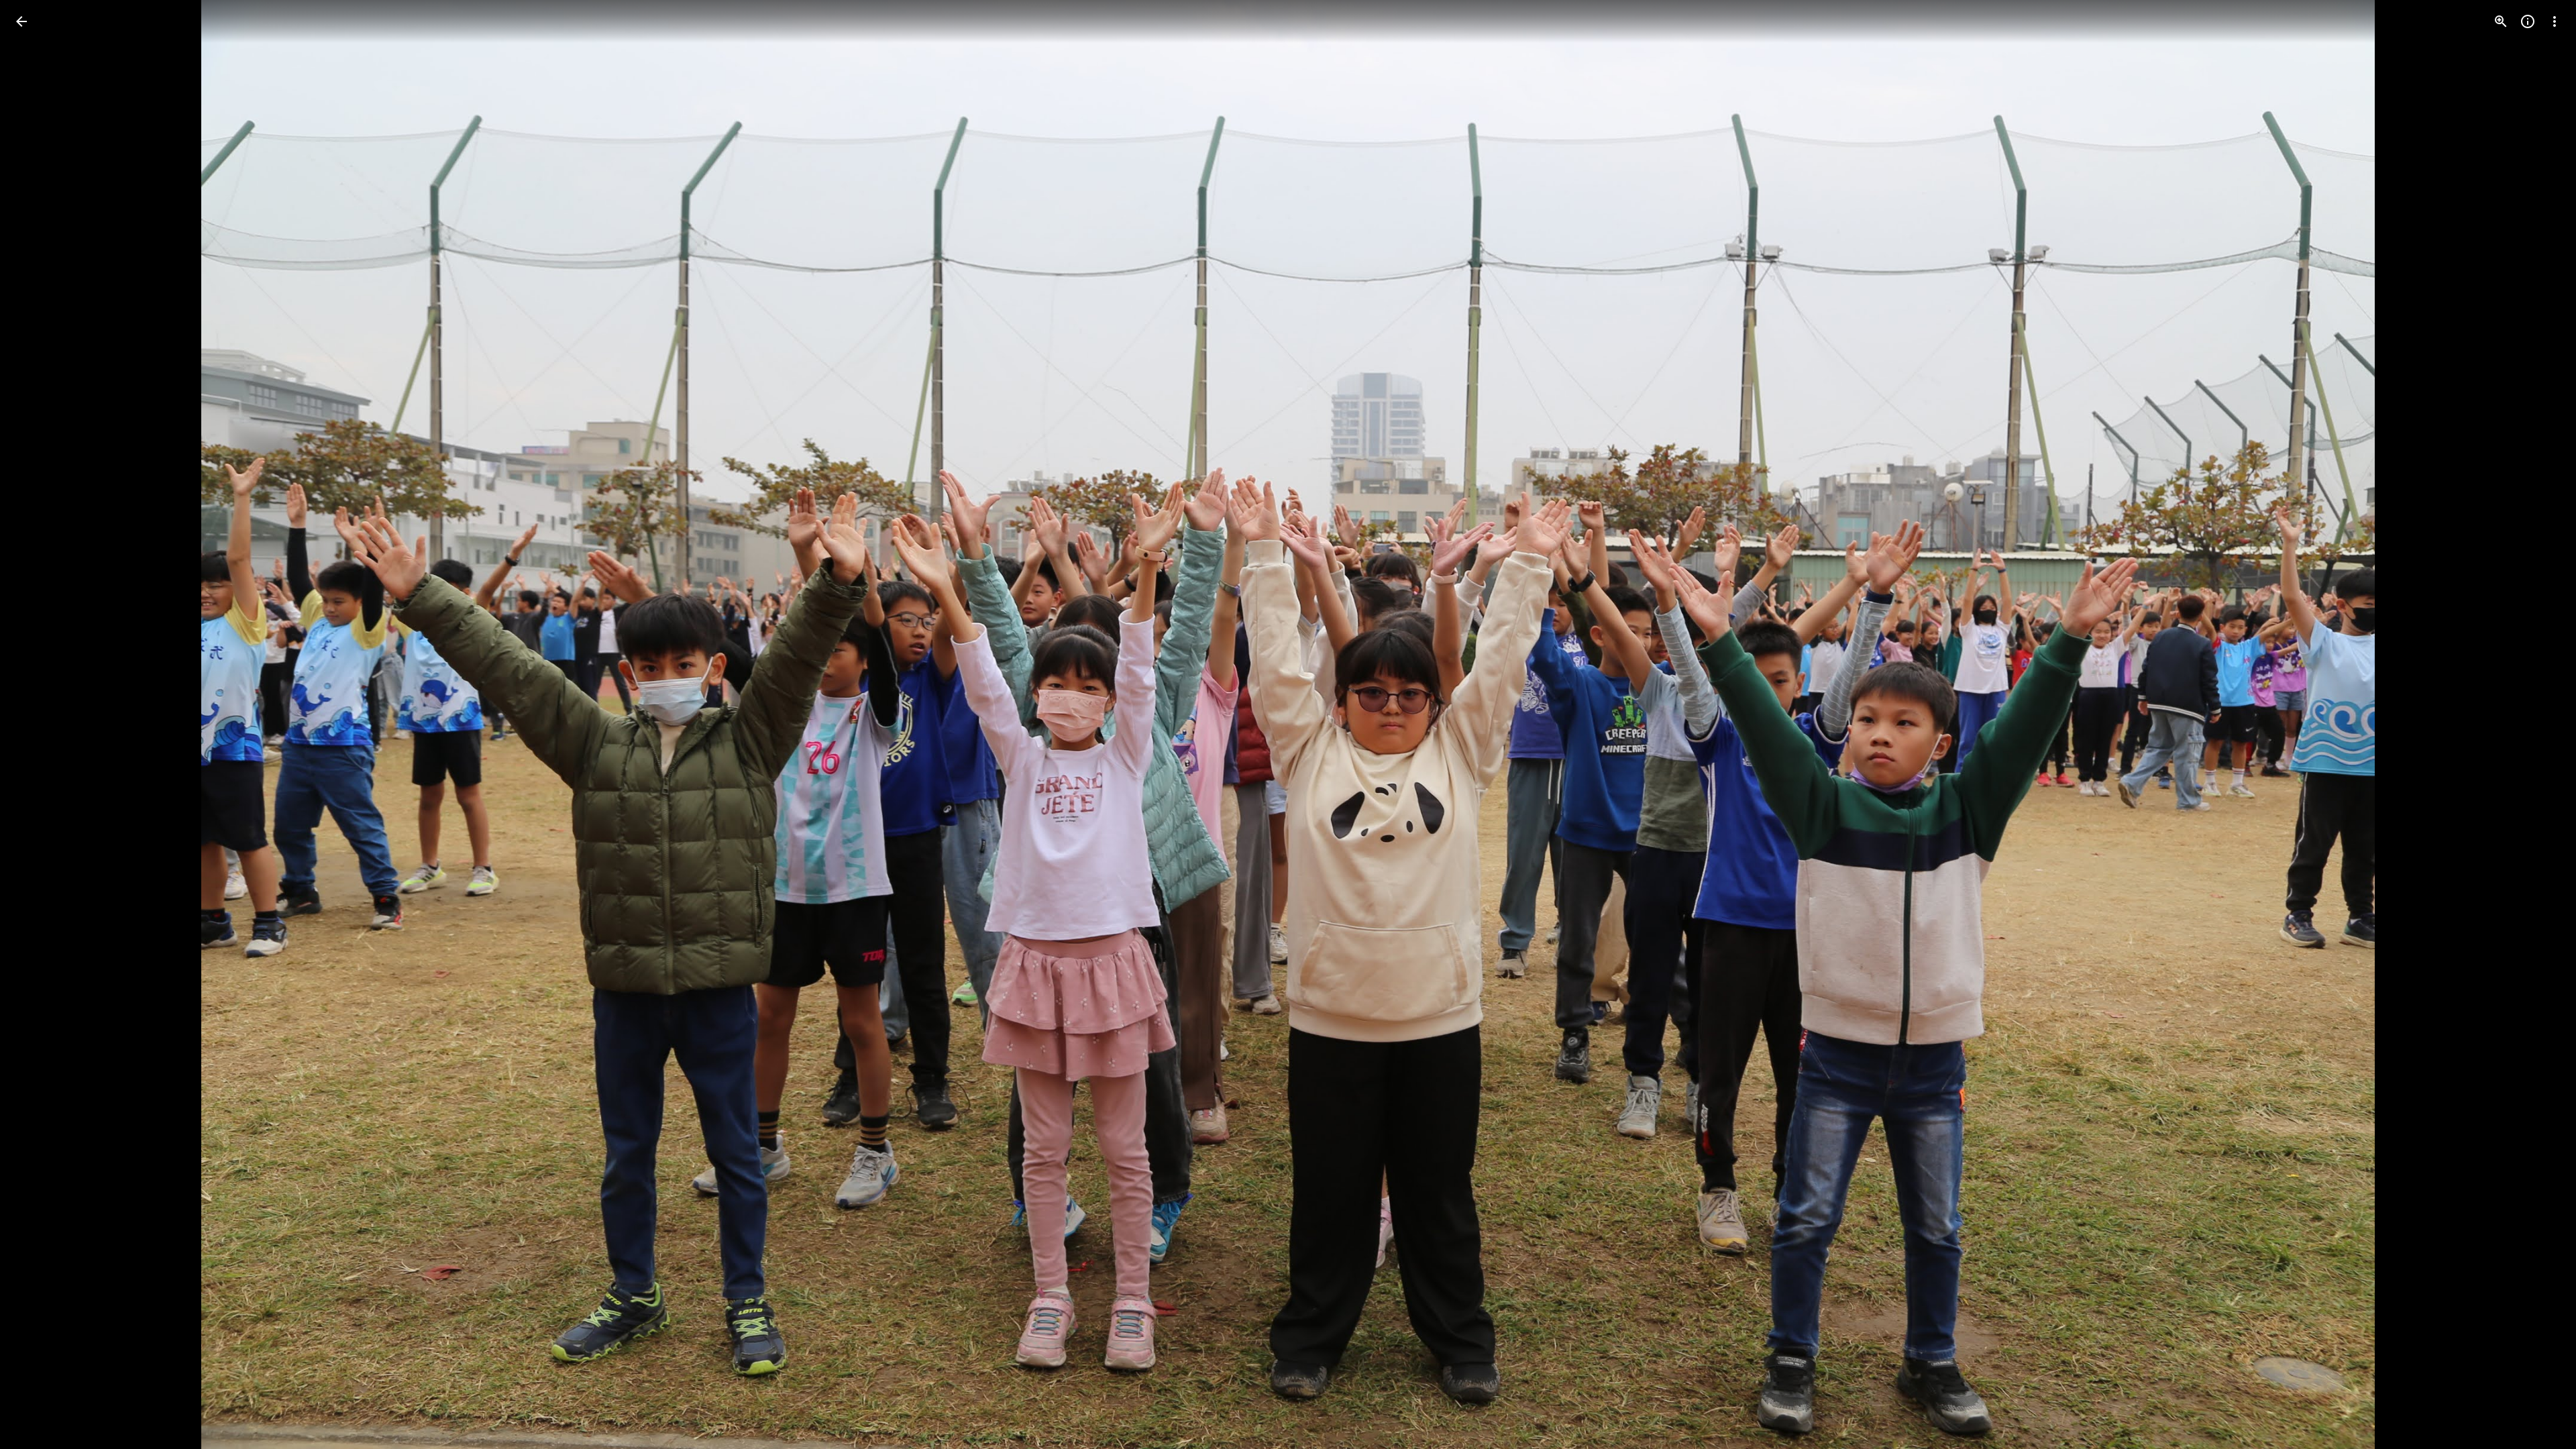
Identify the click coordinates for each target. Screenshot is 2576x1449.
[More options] (2555, 21)
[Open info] (2528, 21)
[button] (38, 724)
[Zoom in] (2501, 21)
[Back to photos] (21, 21)
